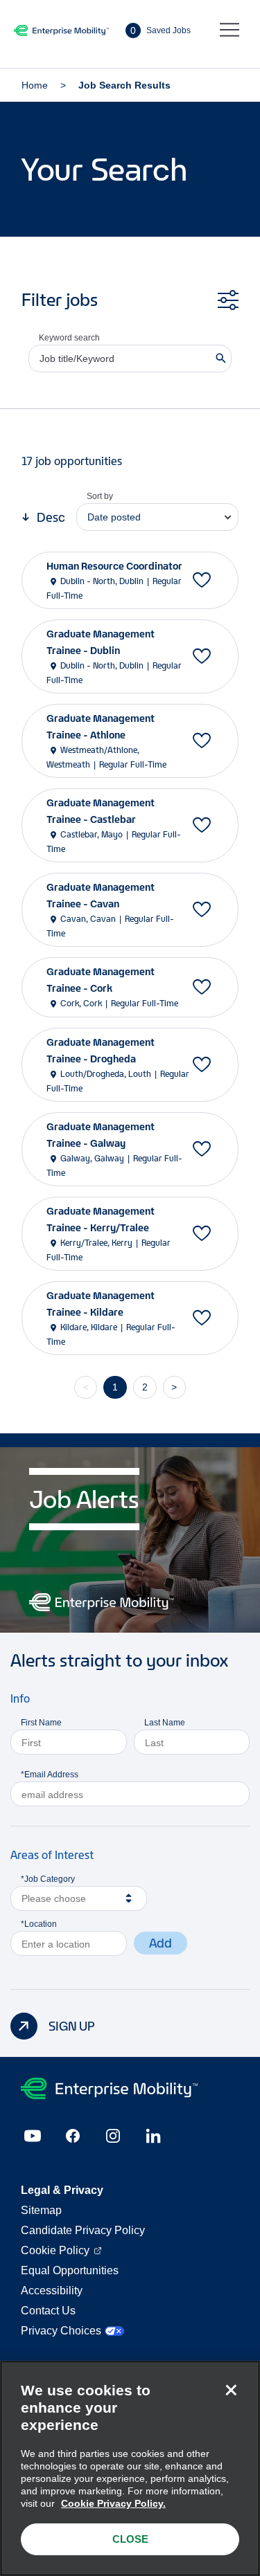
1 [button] (115, 1387)
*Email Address (50, 1775)
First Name (41, 1723)
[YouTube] (33, 2136)
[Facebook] (73, 2136)
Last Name (165, 1723)
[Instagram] (113, 2136)
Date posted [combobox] (114, 517)
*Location (39, 1924)
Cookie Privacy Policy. (113, 2503)
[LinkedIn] (153, 2136)
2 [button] (145, 1387)
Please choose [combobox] (54, 1898)
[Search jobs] (221, 359)
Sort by (100, 496)
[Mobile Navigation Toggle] (229, 30)
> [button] (174, 1387)
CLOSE (130, 2539)
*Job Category (48, 1879)
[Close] (231, 2390)
